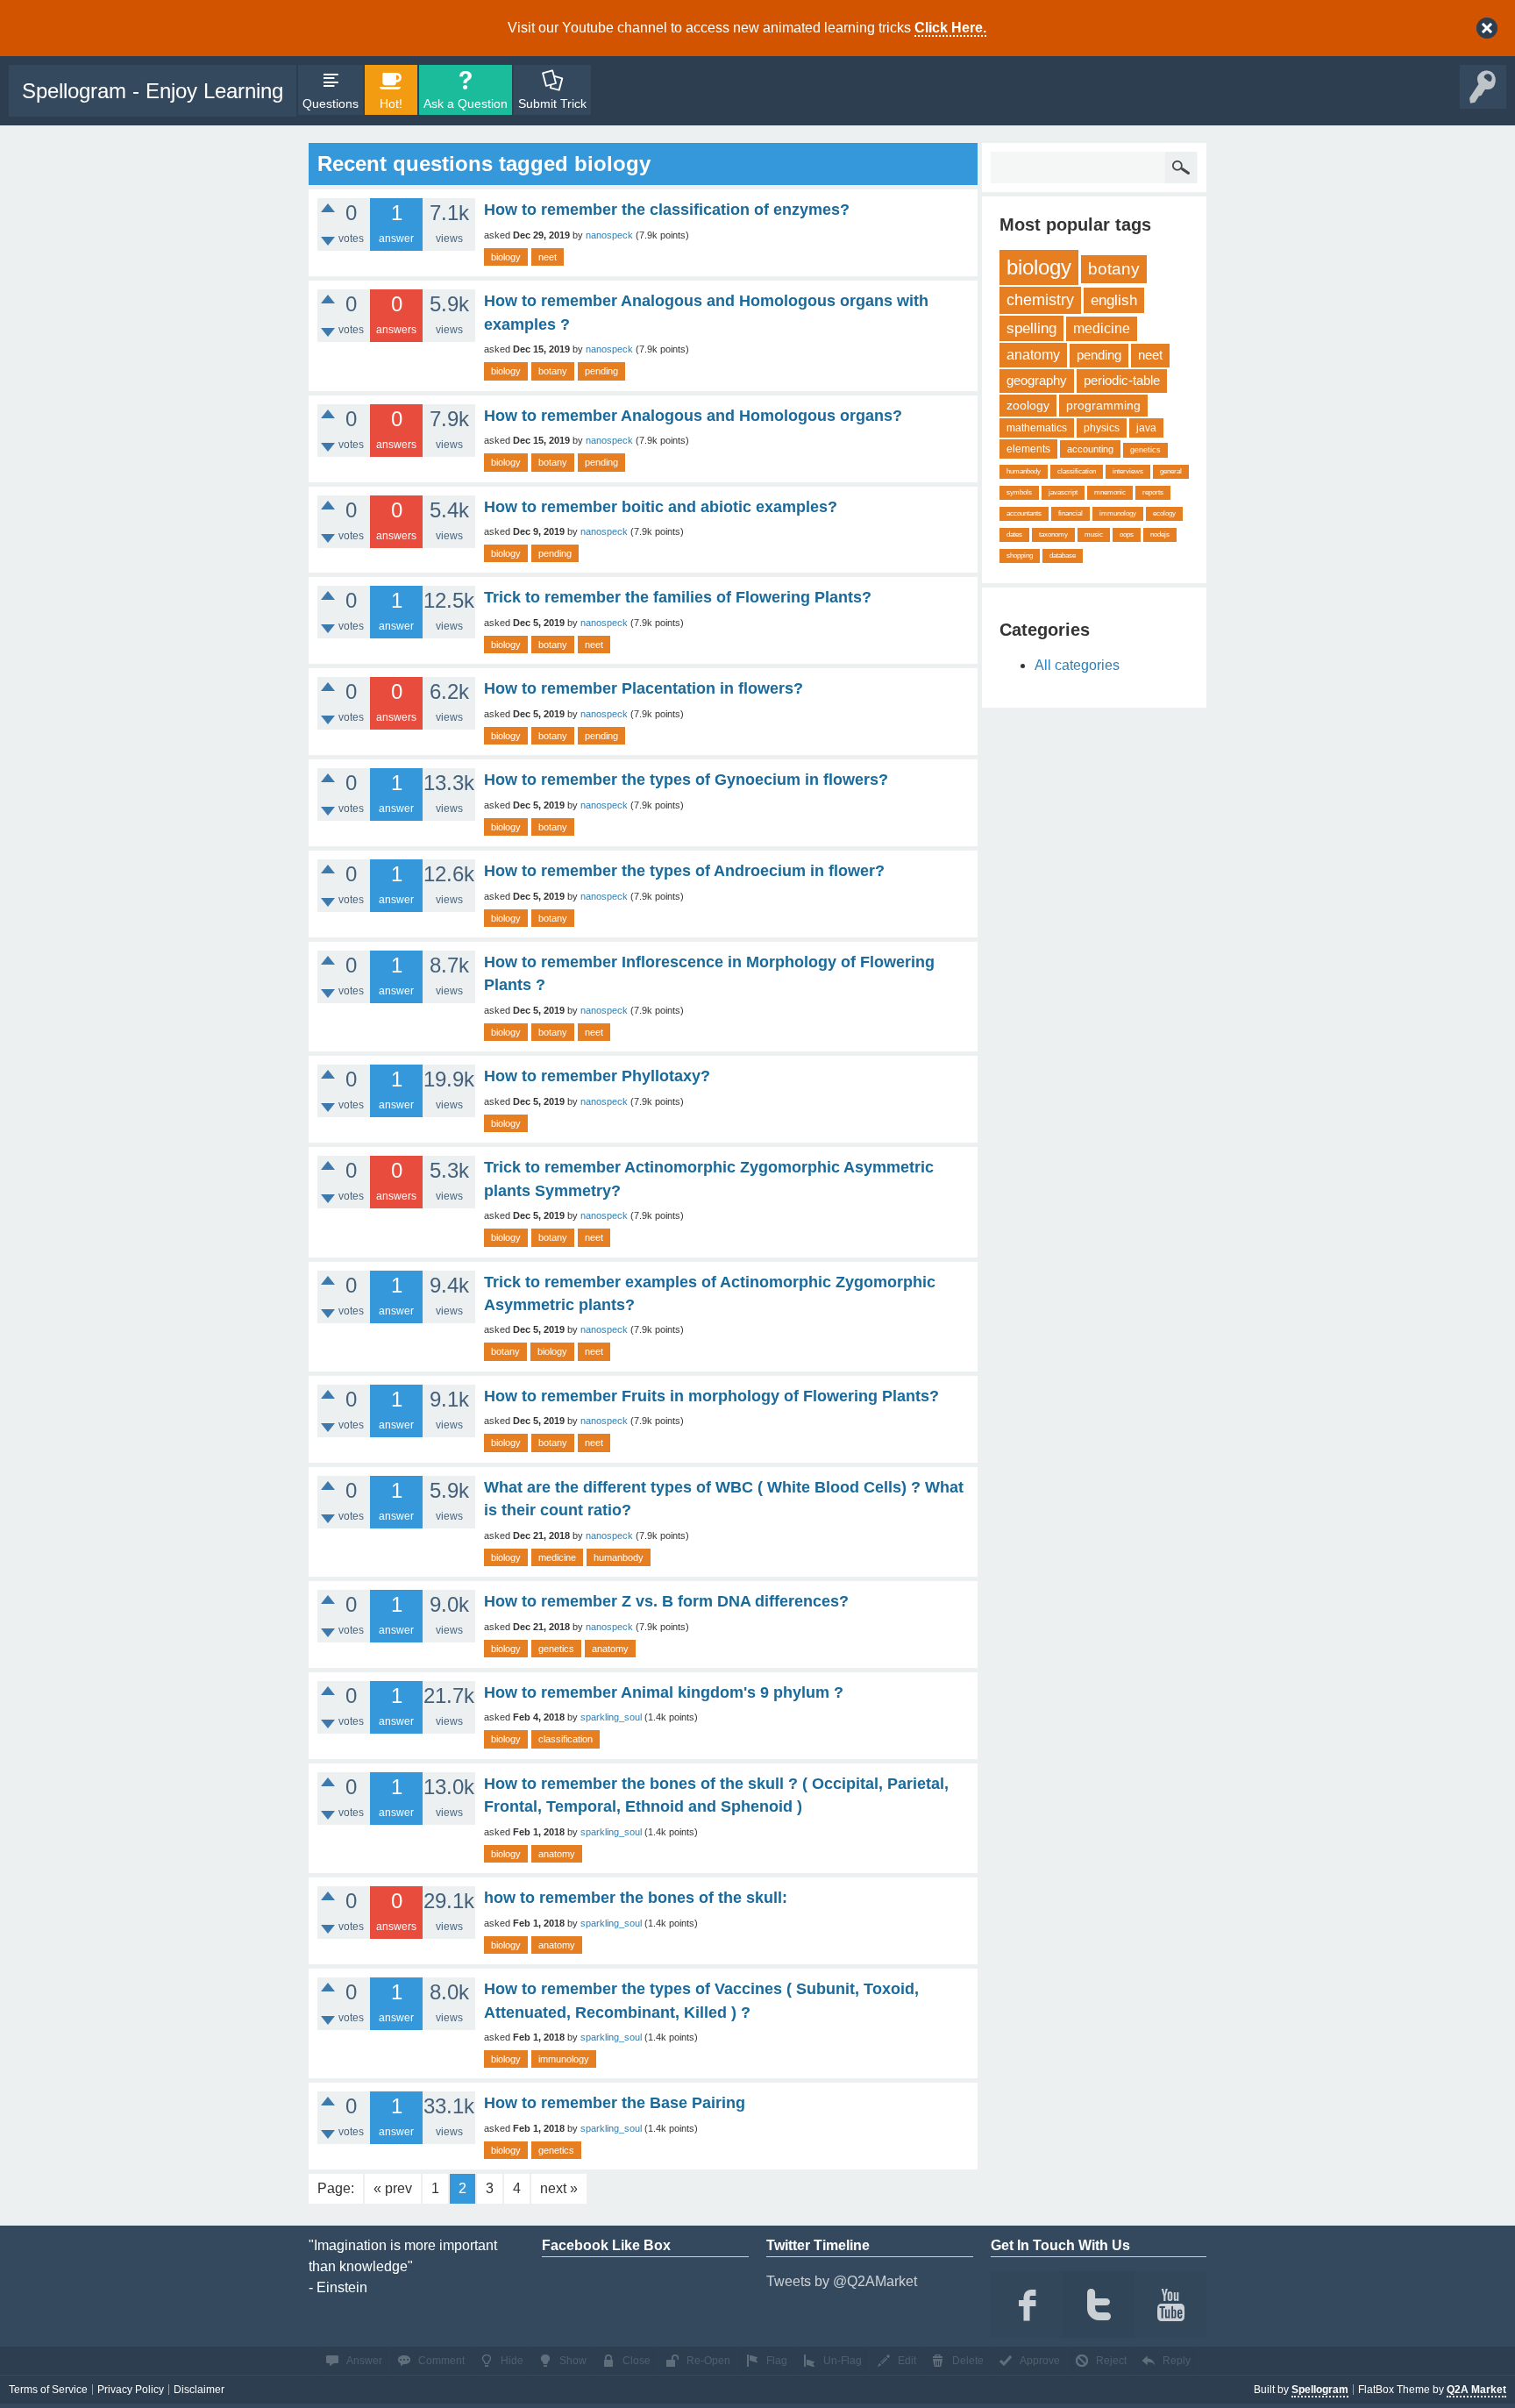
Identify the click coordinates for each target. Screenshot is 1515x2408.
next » (559, 2188)
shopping (1020, 556)
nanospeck (609, 235)
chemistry (1040, 300)
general (1171, 471)
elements (1028, 449)
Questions (331, 103)
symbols (1019, 492)
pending (601, 371)
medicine (557, 1557)
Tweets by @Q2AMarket (842, 2281)
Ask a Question (466, 103)
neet (548, 257)
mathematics (1037, 428)
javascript (1063, 492)
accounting (1090, 449)
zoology (1028, 405)
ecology (1164, 513)
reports (1153, 492)
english (1114, 300)
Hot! (391, 103)
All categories (1077, 665)
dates (1014, 534)
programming (1103, 405)
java (1146, 428)
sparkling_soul (611, 1717)
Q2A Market (1476, 2390)
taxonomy (1053, 534)
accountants (1024, 513)
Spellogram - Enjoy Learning (153, 91)
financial (1070, 513)
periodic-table (1122, 380)
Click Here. (950, 28)
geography (1037, 380)
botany (553, 371)
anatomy (610, 1649)
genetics (556, 1649)
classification (565, 1739)
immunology (564, 2059)
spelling (1031, 328)
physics (1102, 428)
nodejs (1160, 534)
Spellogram (1320, 2390)
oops (1127, 534)
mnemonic (1110, 492)
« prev (393, 2188)
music (1094, 534)
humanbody (619, 1557)
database (1063, 556)
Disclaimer (199, 2390)
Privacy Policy (131, 2390)
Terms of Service (48, 2390)
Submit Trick (552, 103)
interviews (1128, 471)
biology (506, 257)
